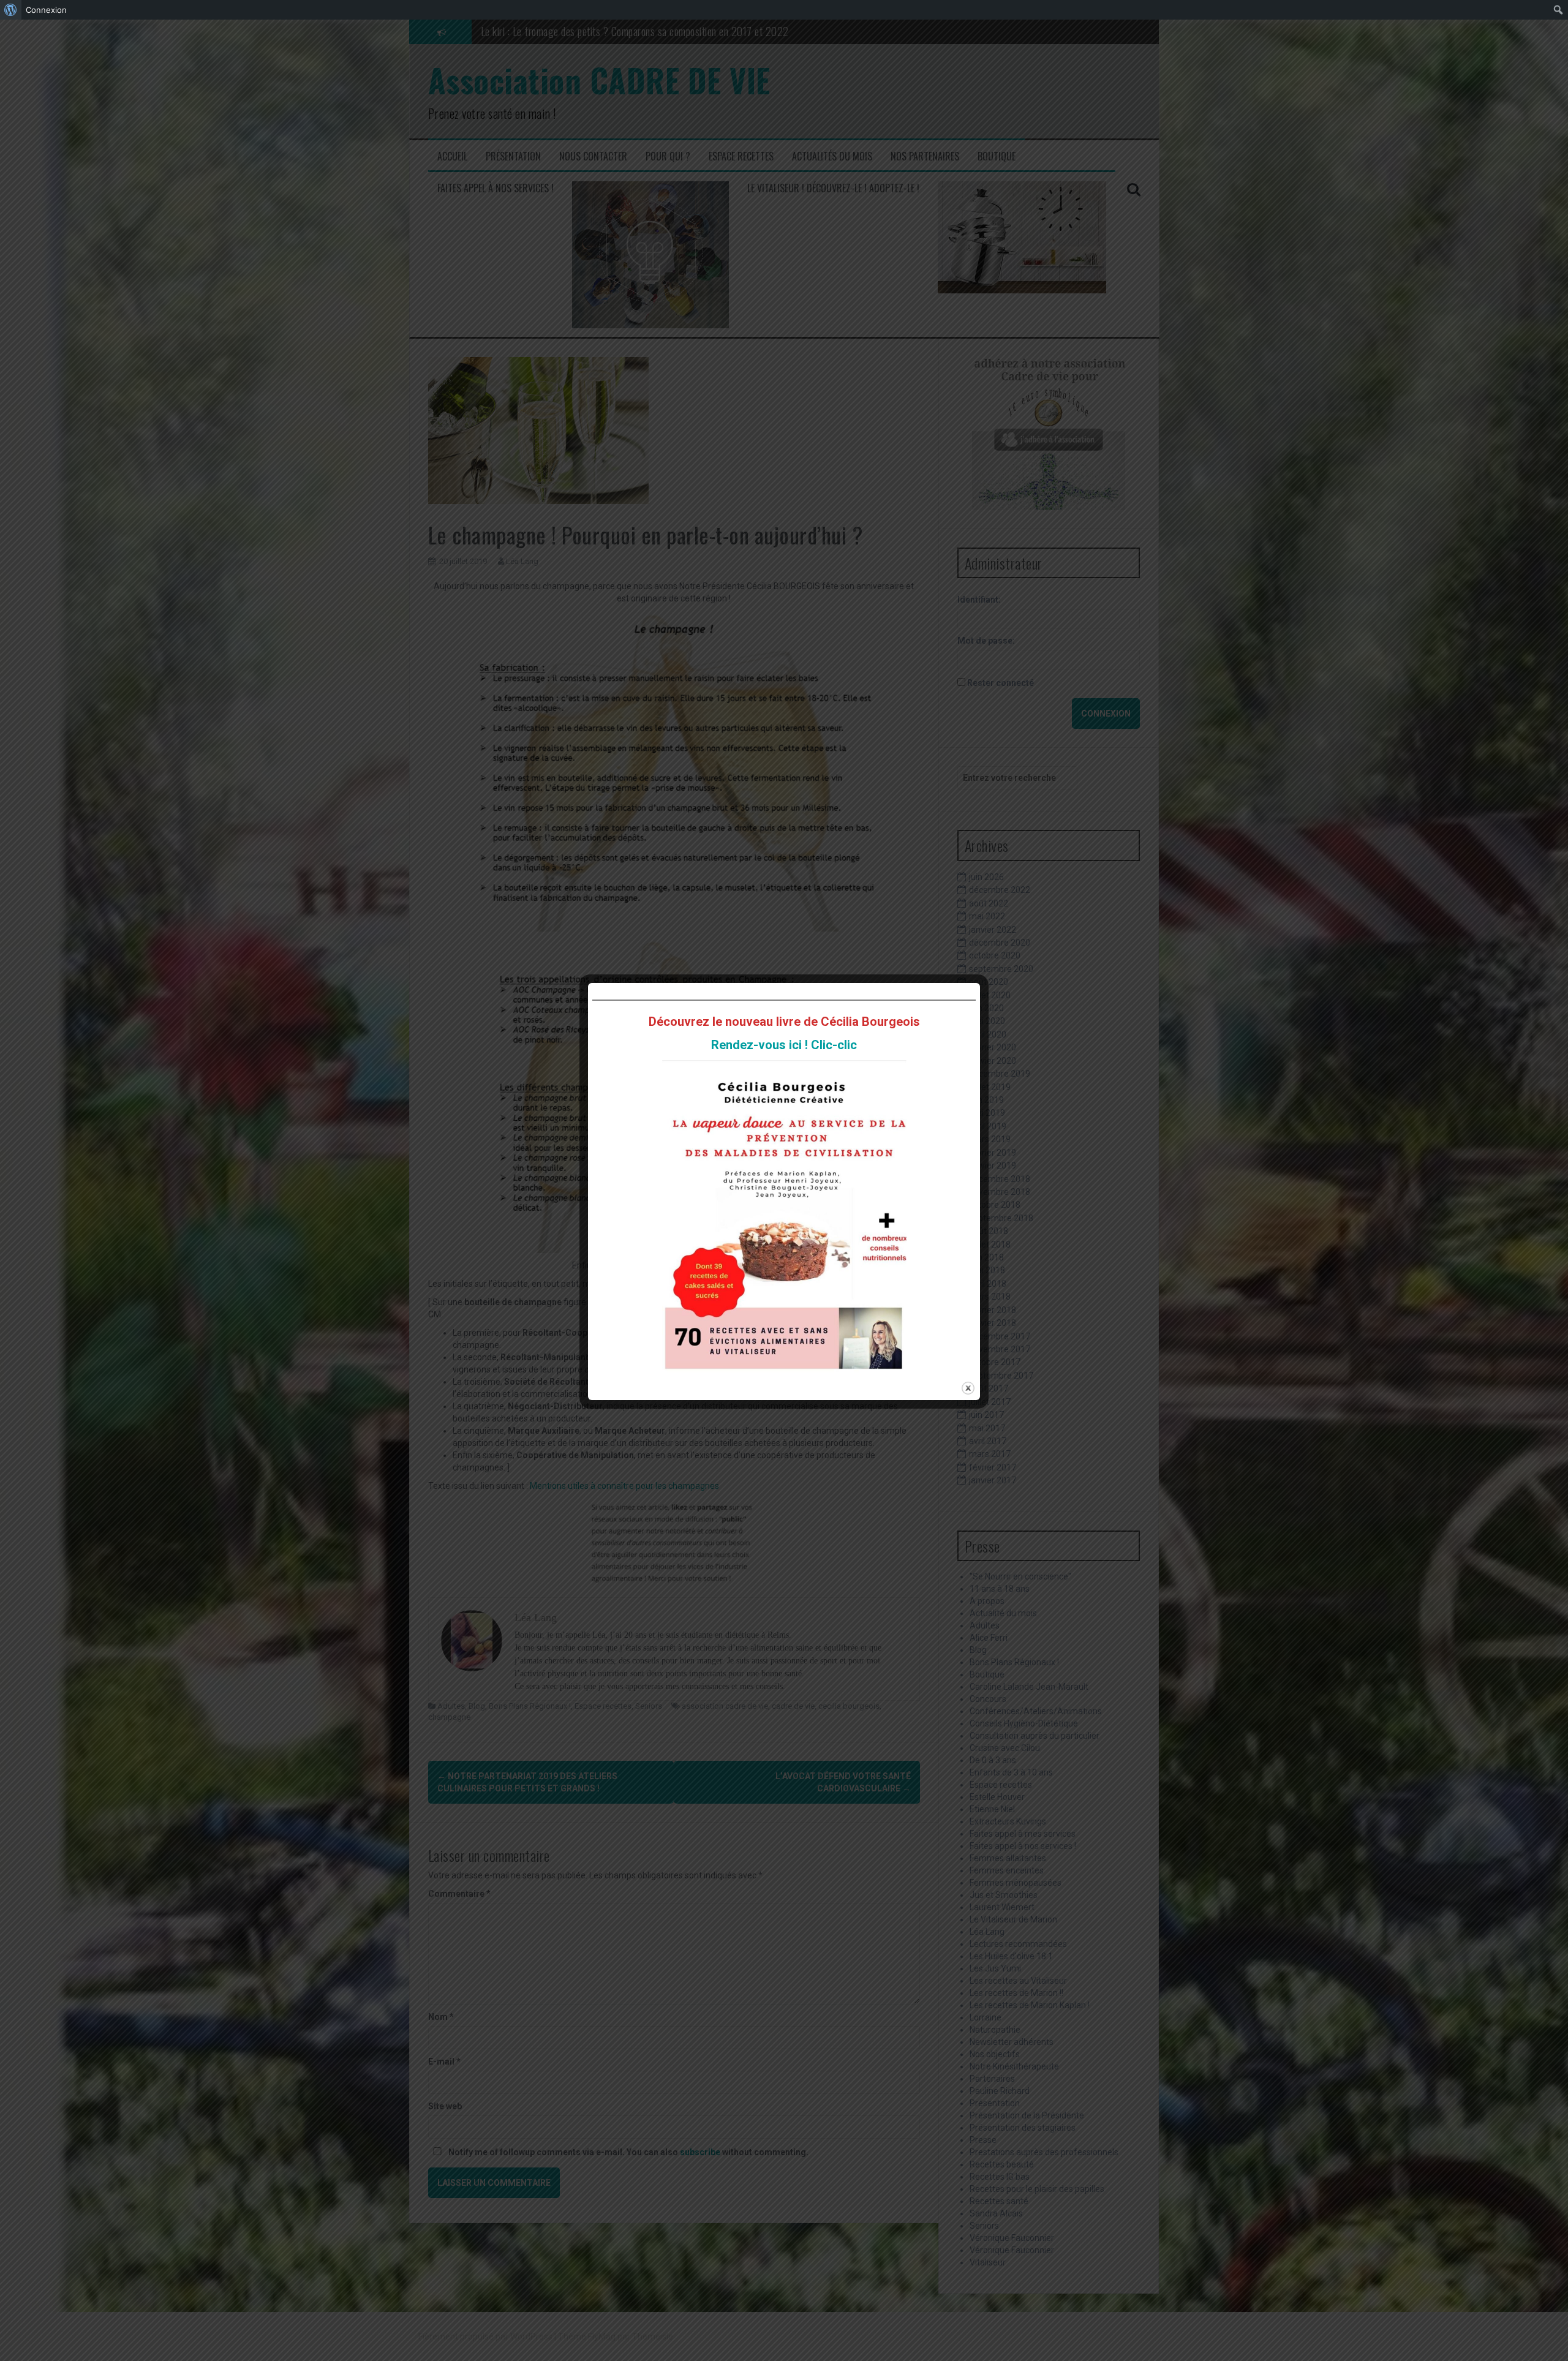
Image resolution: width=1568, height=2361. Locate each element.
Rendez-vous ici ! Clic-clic (784, 1045)
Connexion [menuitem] (46, 10)
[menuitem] (11, 10)
